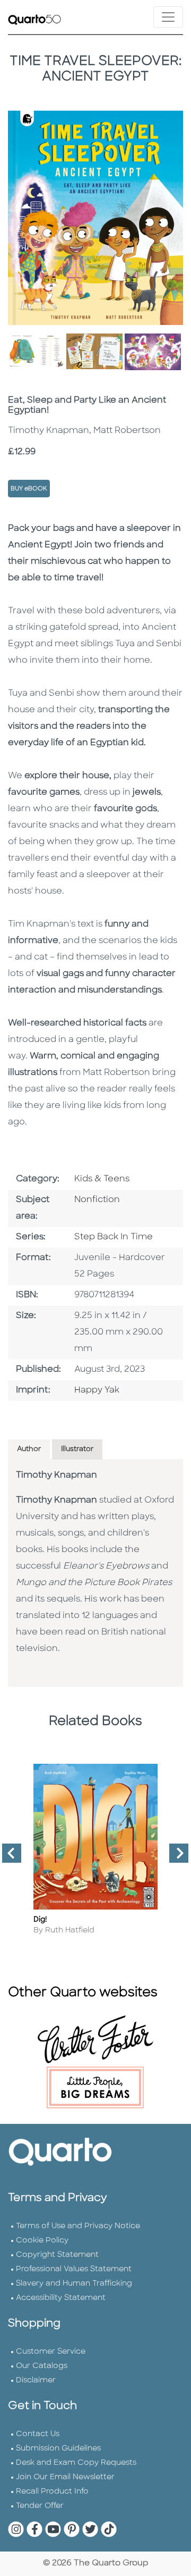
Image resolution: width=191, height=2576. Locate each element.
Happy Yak (97, 1390)
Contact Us (38, 2434)
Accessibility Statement (61, 2298)
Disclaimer (36, 2381)
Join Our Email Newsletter (65, 2477)
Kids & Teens (102, 1179)
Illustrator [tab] (77, 1449)
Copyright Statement (57, 2255)
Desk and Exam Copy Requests (76, 2463)
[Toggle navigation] (168, 17)
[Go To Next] (175, 1857)
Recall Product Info (52, 2492)
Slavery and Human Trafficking (74, 2284)
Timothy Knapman (57, 1475)
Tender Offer (40, 2506)
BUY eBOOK (29, 489)
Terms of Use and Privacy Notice (78, 2226)
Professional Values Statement (74, 2269)
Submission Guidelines (58, 2449)
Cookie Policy (42, 2241)
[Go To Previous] (7, 1857)
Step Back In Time (114, 1237)
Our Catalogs (42, 2366)
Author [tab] (29, 1449)
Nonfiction (97, 1200)
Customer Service (51, 2352)
